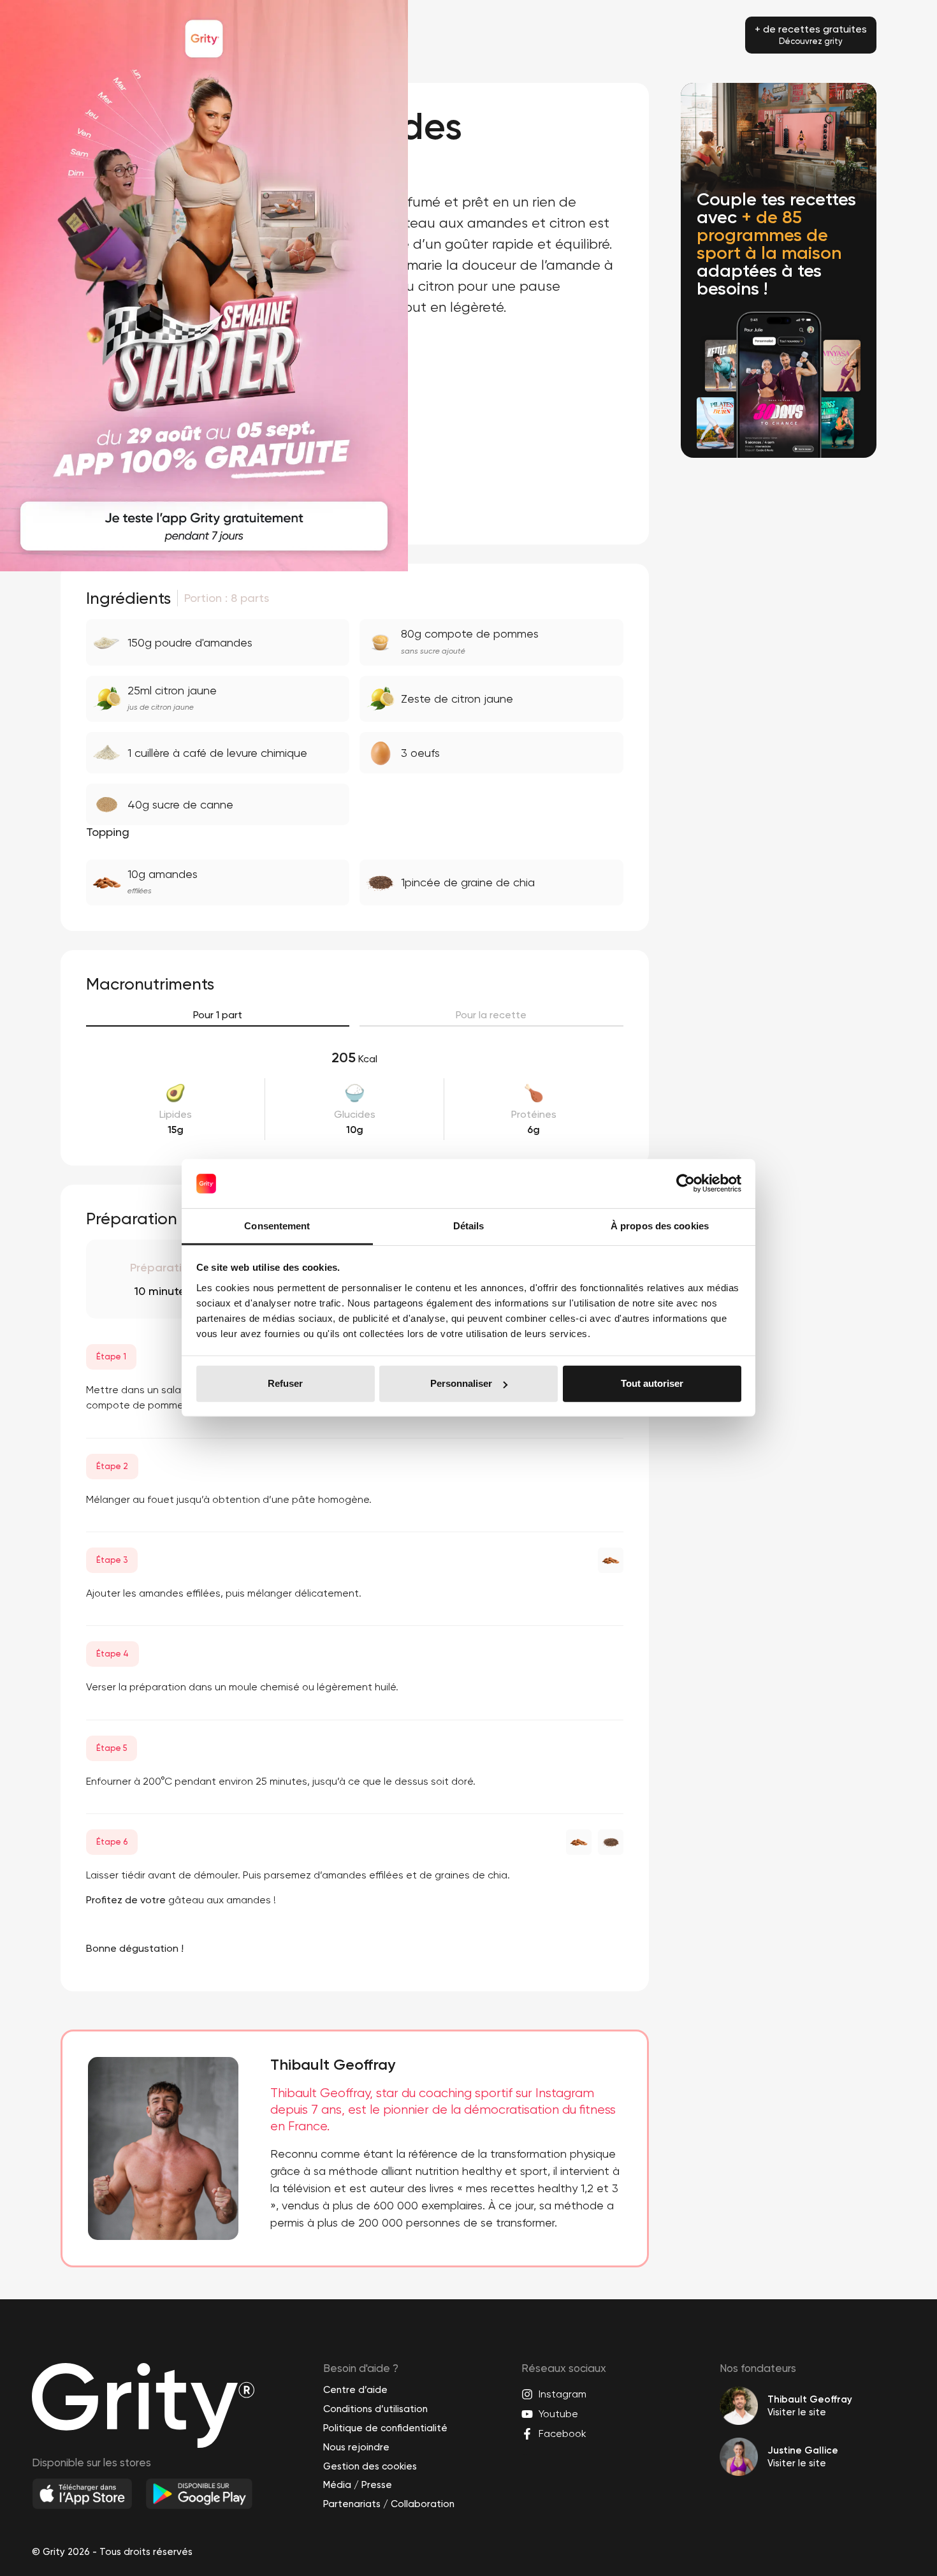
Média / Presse (358, 2485)
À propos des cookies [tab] (660, 1226)
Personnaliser (461, 1383)
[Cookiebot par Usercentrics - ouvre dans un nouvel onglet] (686, 1183)
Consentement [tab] (277, 1226)
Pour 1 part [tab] (218, 1015)
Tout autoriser (652, 1383)
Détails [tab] (469, 1226)
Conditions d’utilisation (375, 2409)
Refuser (285, 1383)
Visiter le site (797, 2412)
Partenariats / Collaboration (389, 2504)
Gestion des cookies (370, 2466)
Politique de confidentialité (385, 2428)
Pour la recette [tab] (491, 1015)
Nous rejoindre (356, 2447)
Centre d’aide (355, 2390)
